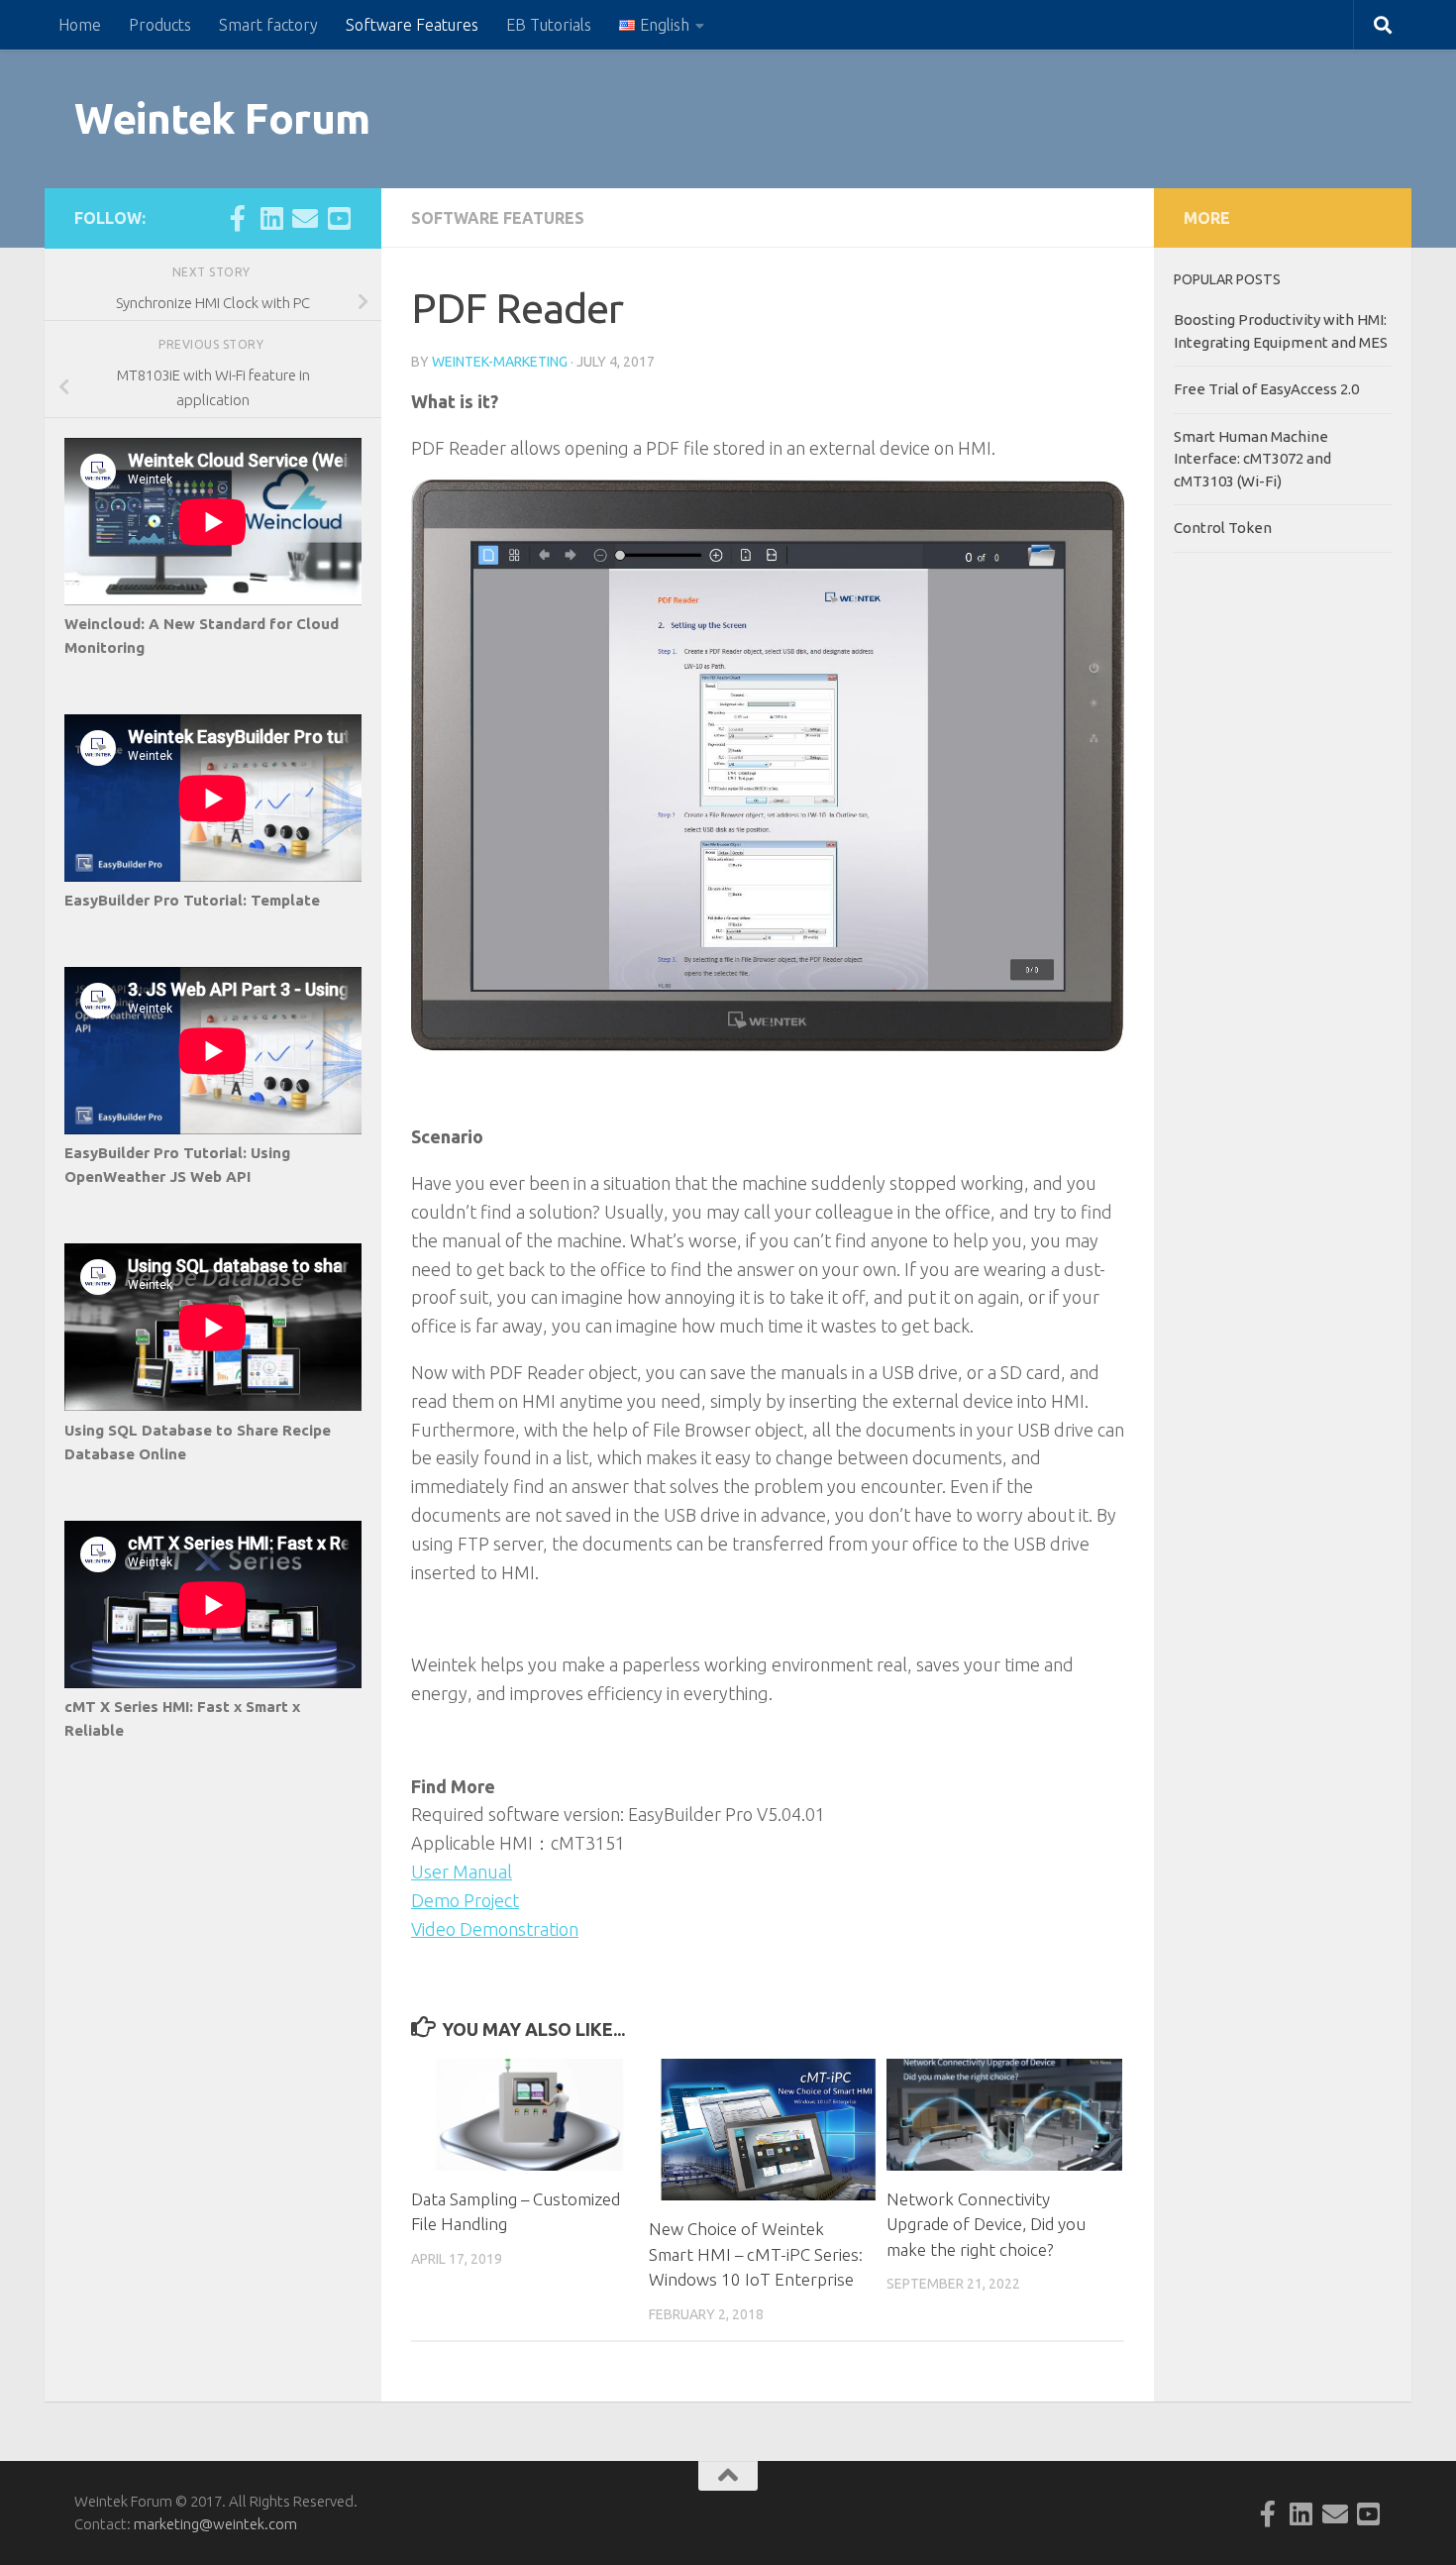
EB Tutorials (549, 25)
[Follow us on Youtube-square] (339, 218)
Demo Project (465, 1900)
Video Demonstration (495, 1929)
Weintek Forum (222, 118)
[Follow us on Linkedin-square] (271, 218)
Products (160, 25)
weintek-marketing (500, 362)
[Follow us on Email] (305, 218)
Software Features (412, 25)
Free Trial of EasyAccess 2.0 (1266, 389)
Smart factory (268, 25)
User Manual (462, 1871)
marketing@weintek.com (215, 2524)
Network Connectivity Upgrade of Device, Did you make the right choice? (986, 2224)
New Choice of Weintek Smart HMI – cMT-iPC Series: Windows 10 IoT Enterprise (756, 2254)
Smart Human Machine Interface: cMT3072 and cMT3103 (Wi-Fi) (1252, 459)
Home (80, 25)
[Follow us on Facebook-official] (238, 218)
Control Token (1223, 528)
